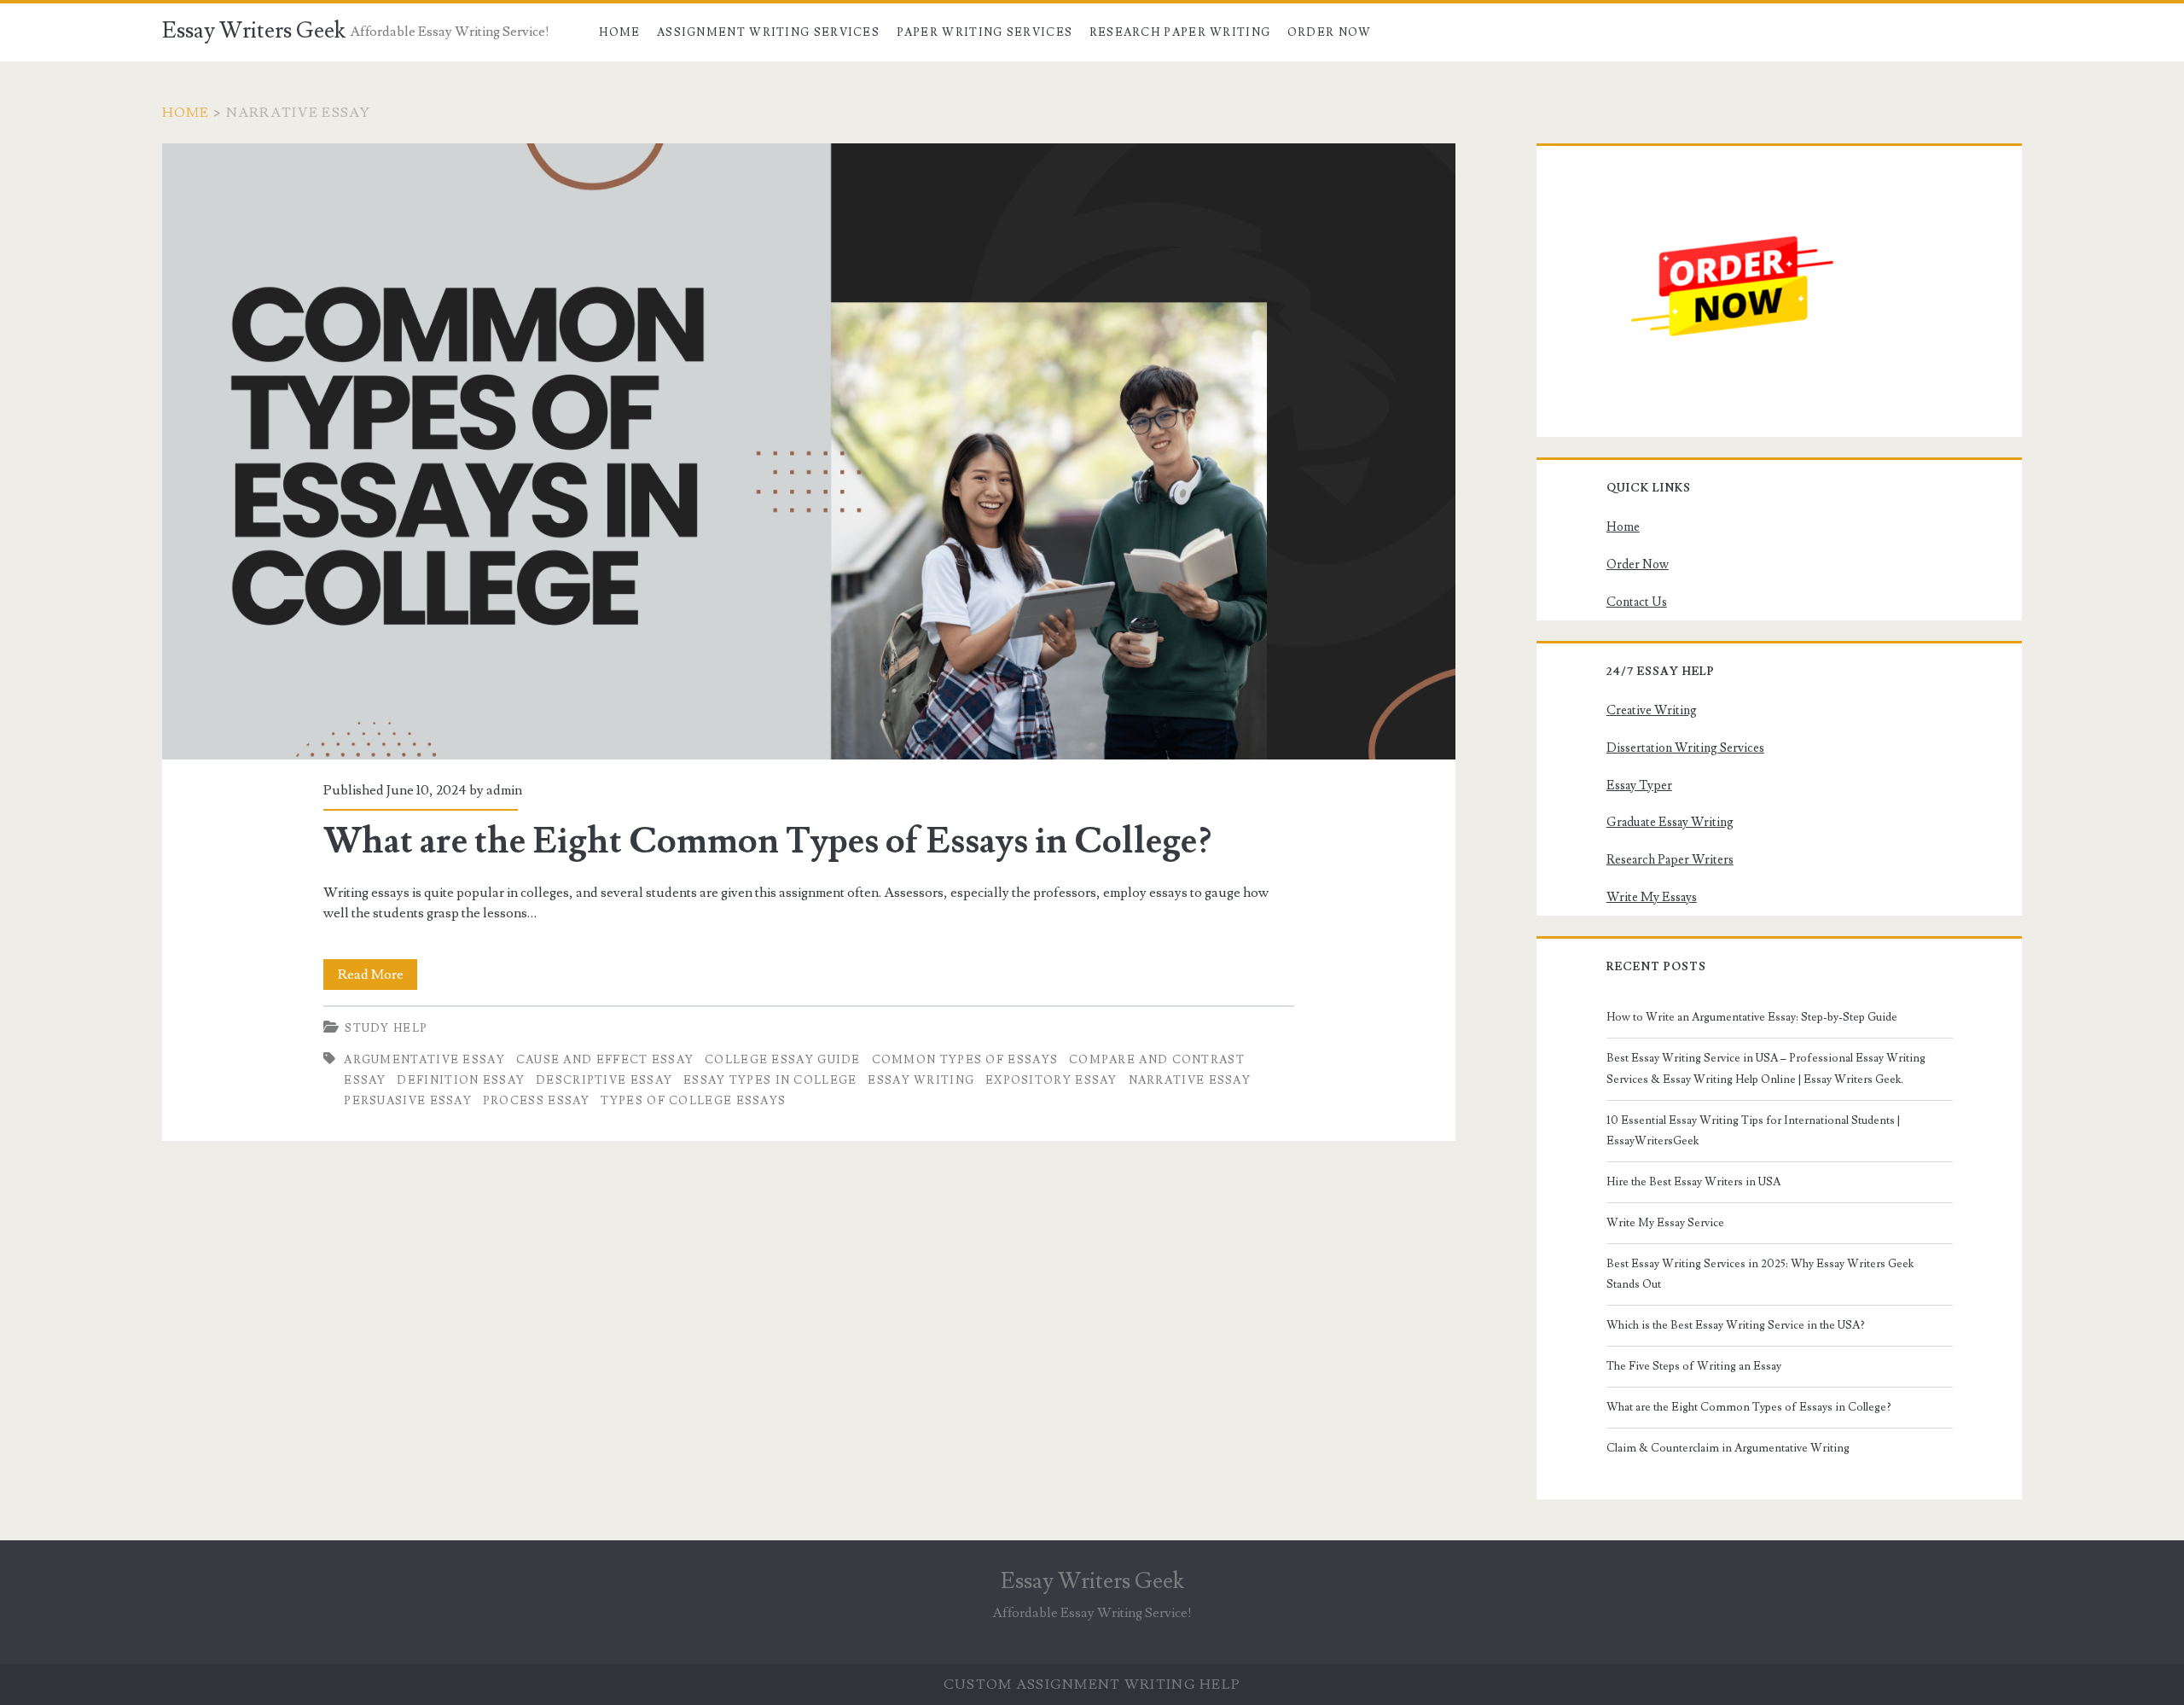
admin (504, 790)
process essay (537, 1101)
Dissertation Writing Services (1685, 748)
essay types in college (770, 1080)
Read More (378, 978)
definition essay (461, 1080)
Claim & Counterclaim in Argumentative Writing (1728, 1448)
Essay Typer (1639, 786)
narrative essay (1190, 1080)
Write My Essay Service (1665, 1223)
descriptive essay (604, 1080)
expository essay (1051, 1080)
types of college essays (693, 1101)
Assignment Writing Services (768, 32)
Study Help (386, 1028)
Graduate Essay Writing (1670, 822)
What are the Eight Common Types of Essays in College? (809, 451)
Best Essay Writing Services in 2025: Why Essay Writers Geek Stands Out (1760, 1274)
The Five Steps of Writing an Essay (1694, 1366)
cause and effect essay (605, 1060)
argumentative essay (424, 1060)
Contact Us (1637, 602)
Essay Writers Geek (254, 31)
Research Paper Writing (1180, 32)
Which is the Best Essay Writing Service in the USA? (1736, 1325)
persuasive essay (408, 1101)
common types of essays (965, 1060)
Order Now (1330, 32)
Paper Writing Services (985, 32)
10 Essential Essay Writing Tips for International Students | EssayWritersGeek (1753, 1131)
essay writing (921, 1080)
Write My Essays (1652, 897)
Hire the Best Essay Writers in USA (1693, 1182)
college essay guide (783, 1060)
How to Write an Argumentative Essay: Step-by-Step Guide (1752, 1017)
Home (619, 32)
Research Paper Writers (1670, 860)
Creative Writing (1652, 710)
